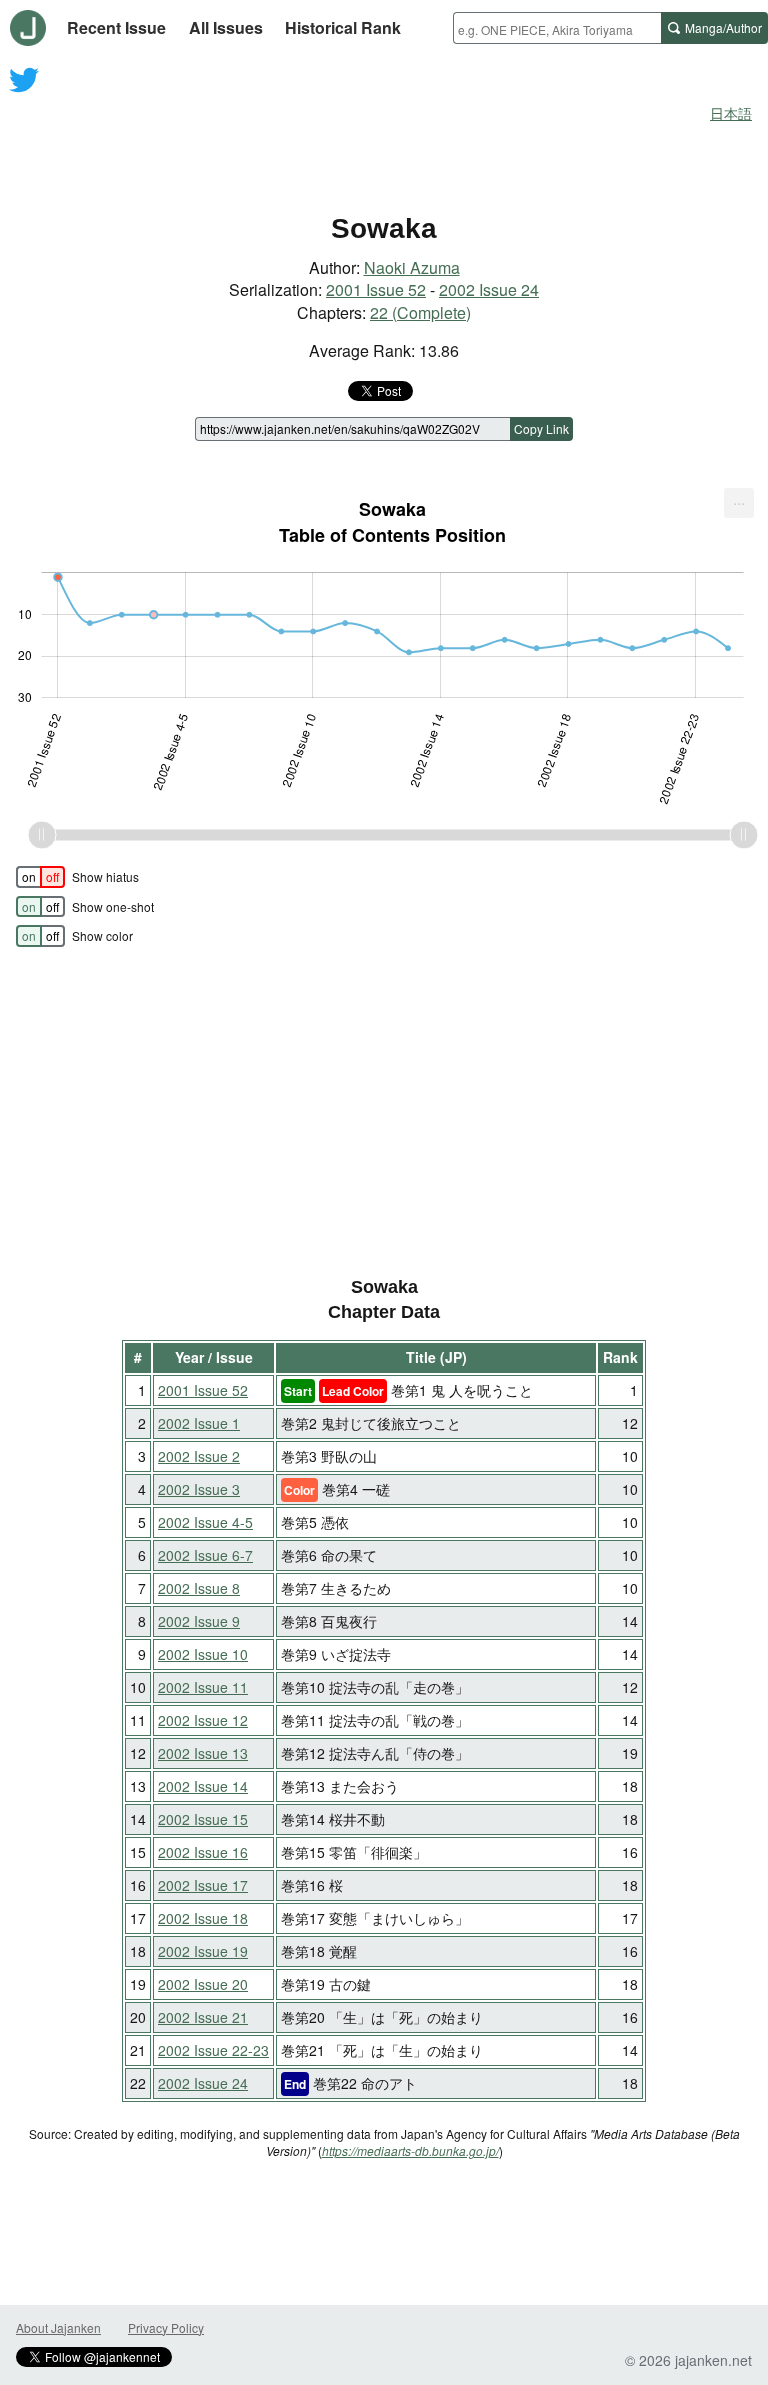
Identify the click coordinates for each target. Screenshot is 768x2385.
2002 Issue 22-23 (213, 2050)
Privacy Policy (166, 2327)
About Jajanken (58, 2327)
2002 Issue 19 (203, 1951)
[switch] (40, 877)
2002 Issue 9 (199, 1621)
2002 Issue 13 (203, 1753)
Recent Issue (116, 27)
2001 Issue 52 (376, 289)
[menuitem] (739, 503)
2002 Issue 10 (203, 1654)
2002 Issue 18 (203, 1918)
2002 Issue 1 (199, 1423)
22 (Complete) (420, 312)
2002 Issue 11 (203, 1687)
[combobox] (557, 28)
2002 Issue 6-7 (205, 1555)
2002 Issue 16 (203, 1852)
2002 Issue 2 (199, 1456)
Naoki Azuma (412, 267)
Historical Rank (343, 27)
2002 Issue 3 (199, 1489)
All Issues (226, 27)
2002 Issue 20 (203, 1984)
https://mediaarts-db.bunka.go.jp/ (410, 2150)
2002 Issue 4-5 (205, 1522)
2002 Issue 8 (199, 1588)
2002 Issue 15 (203, 1819)
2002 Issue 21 (203, 2017)
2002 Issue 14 (203, 1786)
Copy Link (541, 428)
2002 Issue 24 (489, 289)
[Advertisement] (384, 138)
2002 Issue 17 (203, 1885)
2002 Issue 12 (203, 1720)
